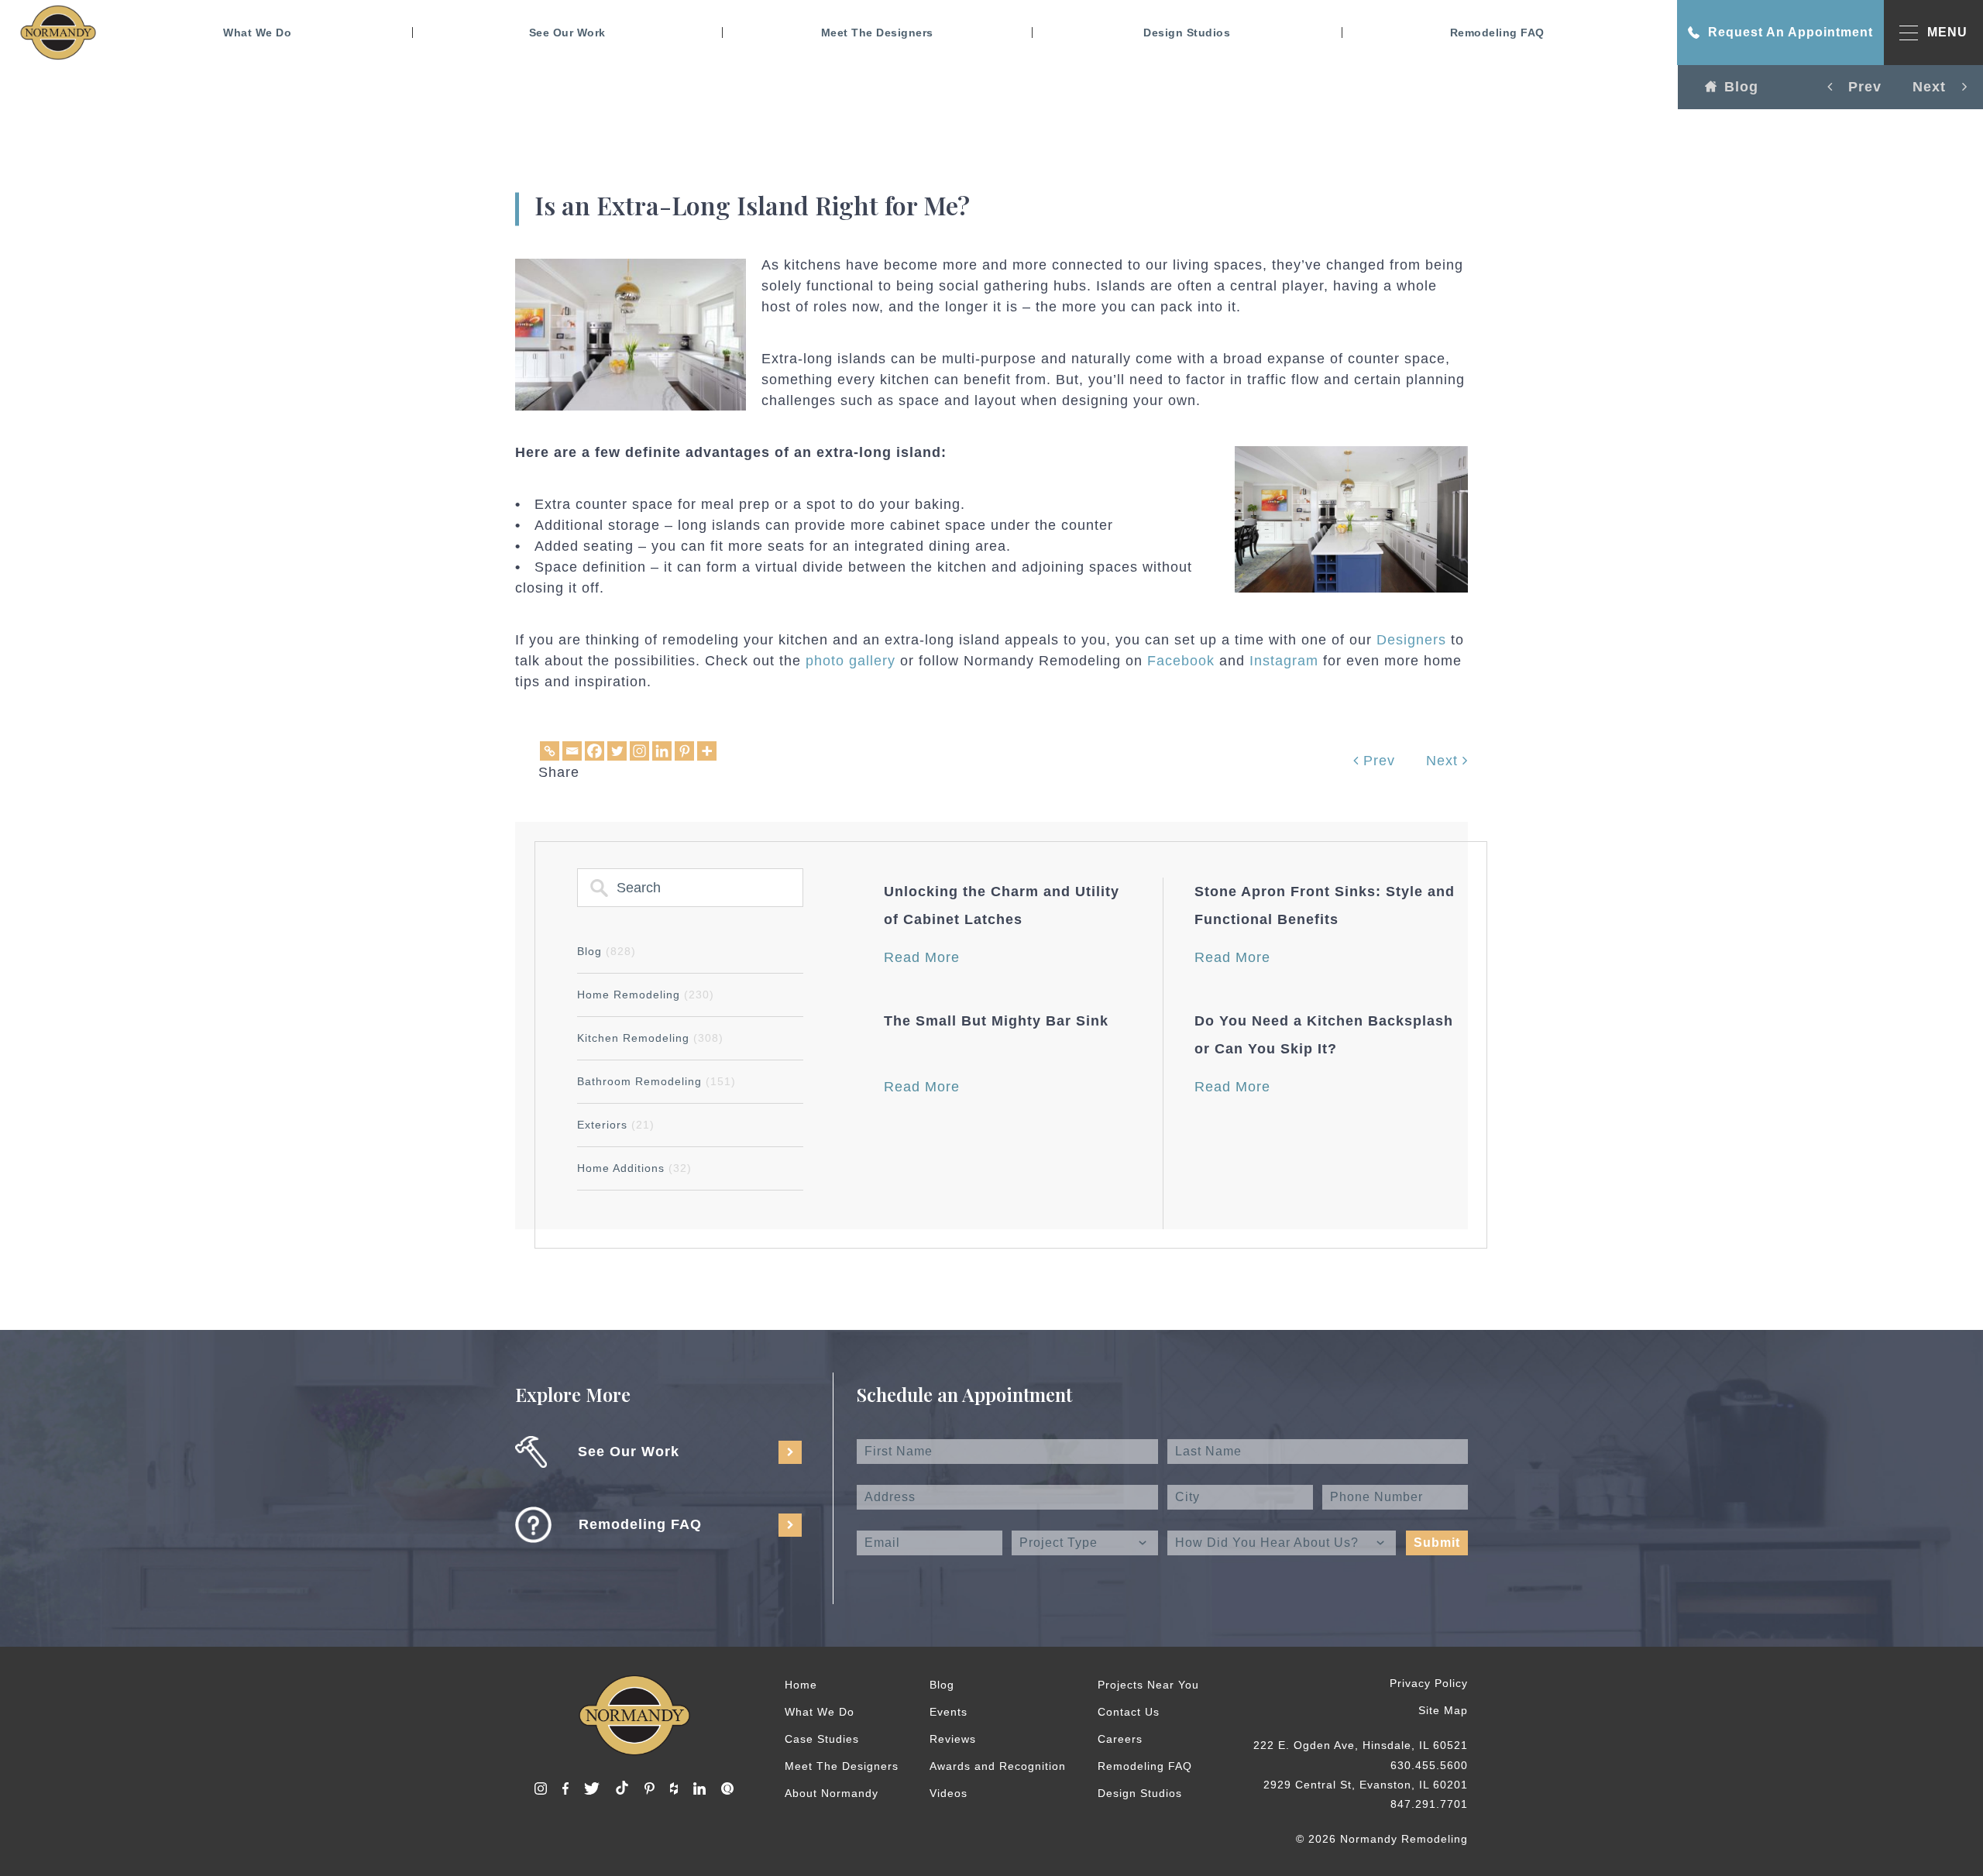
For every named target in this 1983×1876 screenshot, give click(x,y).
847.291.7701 (1429, 1804)
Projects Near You (1148, 1685)
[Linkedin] (662, 751)
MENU (1947, 32)
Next (1444, 761)
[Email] (572, 751)
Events (949, 1712)
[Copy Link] (550, 751)
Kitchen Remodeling (650, 1038)
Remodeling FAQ (1497, 33)
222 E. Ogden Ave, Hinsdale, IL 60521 (1361, 1745)
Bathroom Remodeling (656, 1081)
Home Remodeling (646, 995)
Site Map (1443, 1710)
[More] (707, 751)
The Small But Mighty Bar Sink (996, 1021)
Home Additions (634, 1168)
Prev (1377, 761)
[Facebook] (595, 751)
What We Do (257, 33)
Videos (949, 1793)
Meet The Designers (877, 33)
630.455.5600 (1429, 1765)
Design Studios (1187, 33)
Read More (922, 957)
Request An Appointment (1791, 32)
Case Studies (822, 1739)
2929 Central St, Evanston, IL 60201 (1366, 1785)
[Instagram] (639, 751)
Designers (1411, 640)
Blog (1741, 87)
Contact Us (1129, 1712)
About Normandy (832, 1793)
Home (801, 1685)
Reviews (953, 1739)
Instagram (1284, 661)
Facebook (1181, 661)
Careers (1120, 1739)
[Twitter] (617, 751)
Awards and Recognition (998, 1766)
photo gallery (851, 661)
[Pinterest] (684, 751)
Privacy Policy (1429, 1683)
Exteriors (616, 1125)
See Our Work (567, 33)
